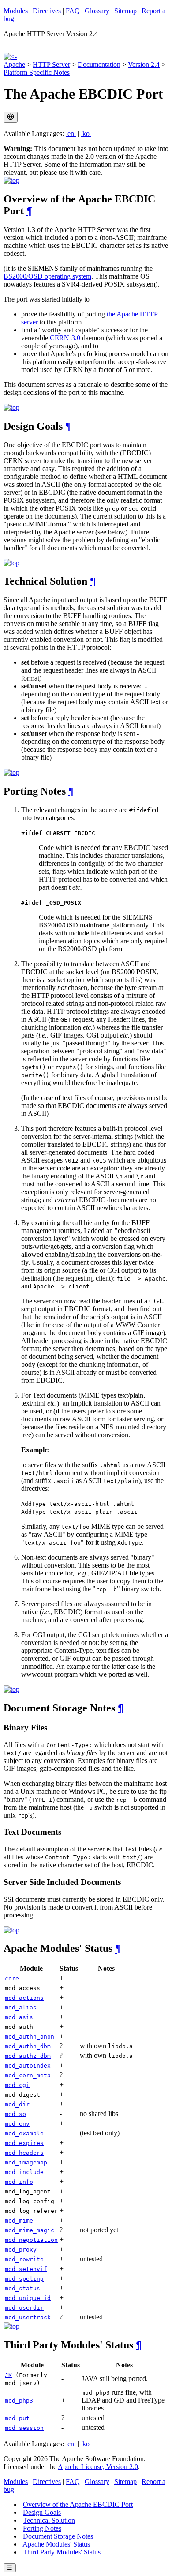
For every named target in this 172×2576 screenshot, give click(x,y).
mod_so (15, 2114)
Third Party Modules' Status (62, 2552)
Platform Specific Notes (37, 72)
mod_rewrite (24, 2259)
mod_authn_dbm (28, 2046)
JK (8, 2375)
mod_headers (24, 2153)
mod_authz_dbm (28, 2056)
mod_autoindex (28, 2066)
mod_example (24, 2133)
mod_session (24, 2428)
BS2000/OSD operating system (47, 276)
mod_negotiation (31, 2240)
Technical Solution (49, 2520)
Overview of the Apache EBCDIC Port (78, 2504)
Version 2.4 (144, 64)
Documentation (99, 64)
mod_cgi (17, 2085)
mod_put (17, 2418)
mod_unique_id (28, 2298)
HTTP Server (51, 64)
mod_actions (24, 1998)
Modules (16, 11)
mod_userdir (24, 2308)
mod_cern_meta (28, 2075)
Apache (14, 64)
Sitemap (125, 11)
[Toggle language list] (11, 117)
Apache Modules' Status (56, 2544)
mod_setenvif (26, 2269)
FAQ (73, 11)
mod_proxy (21, 2250)
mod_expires (24, 2143)
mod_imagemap (26, 2162)
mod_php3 (19, 2401)
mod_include (24, 2172)
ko (86, 134)
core (12, 1978)
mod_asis (19, 2017)
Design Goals (42, 2512)
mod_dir (17, 2104)
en (71, 134)
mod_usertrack (28, 2317)
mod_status (22, 2288)
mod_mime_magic (30, 2230)
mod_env (17, 2124)
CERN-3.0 (65, 338)
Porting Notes (42, 2528)
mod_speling (24, 2279)
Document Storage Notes (58, 2536)
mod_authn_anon (30, 2037)
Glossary (97, 11)
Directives (47, 11)
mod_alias (21, 2007)
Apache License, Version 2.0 (98, 2467)
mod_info (19, 2182)
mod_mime (19, 2221)
